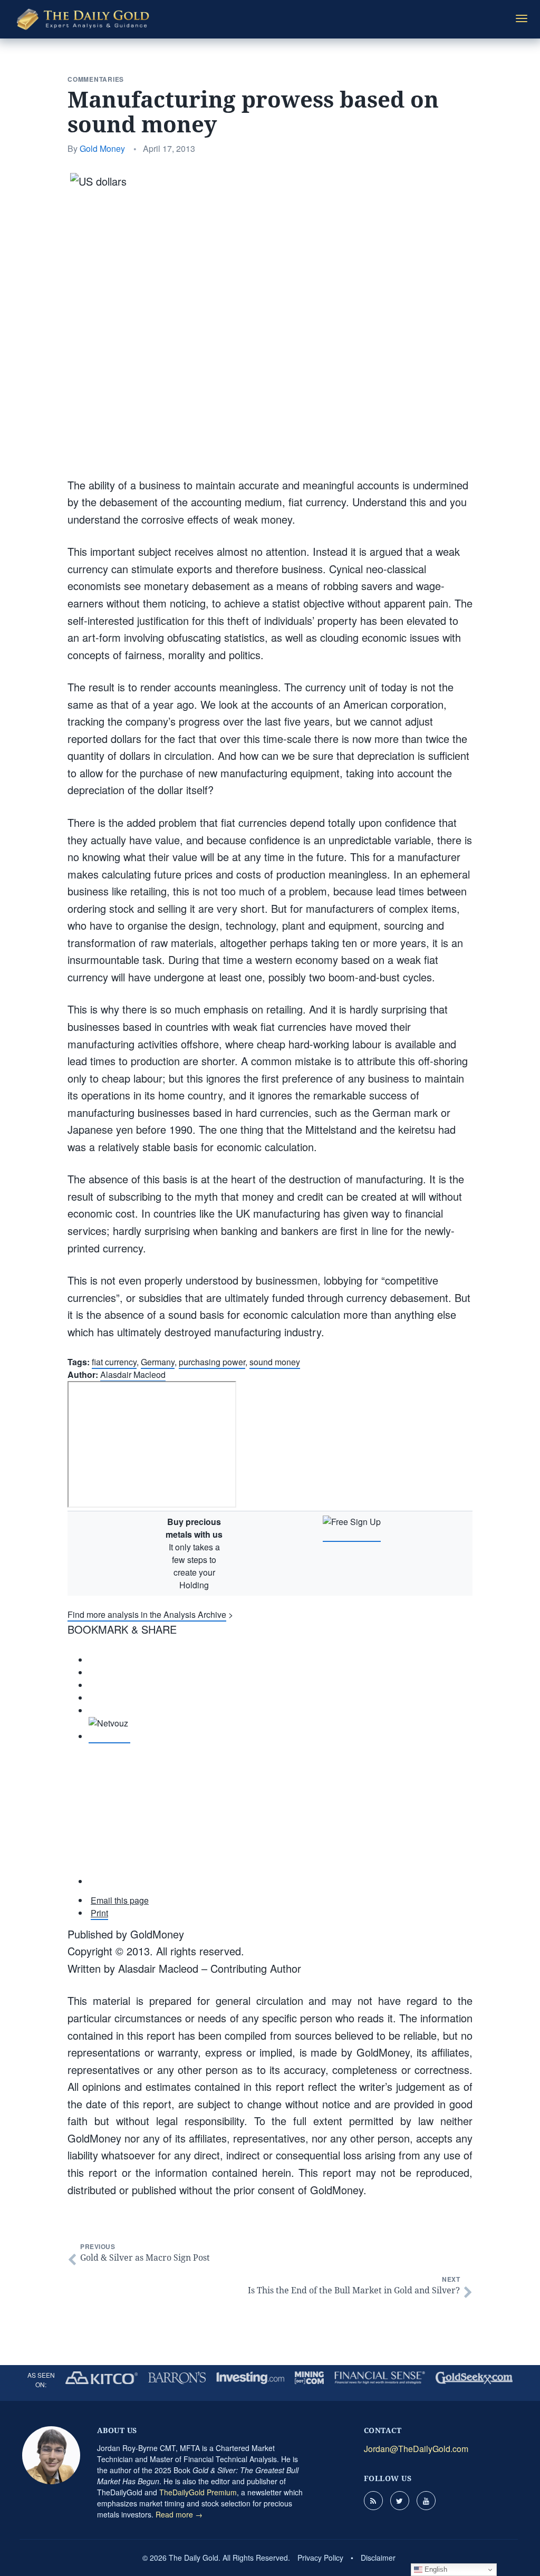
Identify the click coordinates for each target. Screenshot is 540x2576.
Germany (158, 1362)
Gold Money (102, 148)
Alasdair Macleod (133, 1374)
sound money (275, 1362)
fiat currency (114, 1362)
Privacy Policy (320, 2558)
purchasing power (212, 1362)
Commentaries (96, 79)
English (435, 2569)
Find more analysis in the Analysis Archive (147, 1614)
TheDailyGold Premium (198, 2492)
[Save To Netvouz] (109, 1737)
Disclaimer (378, 2558)
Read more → (179, 2514)
